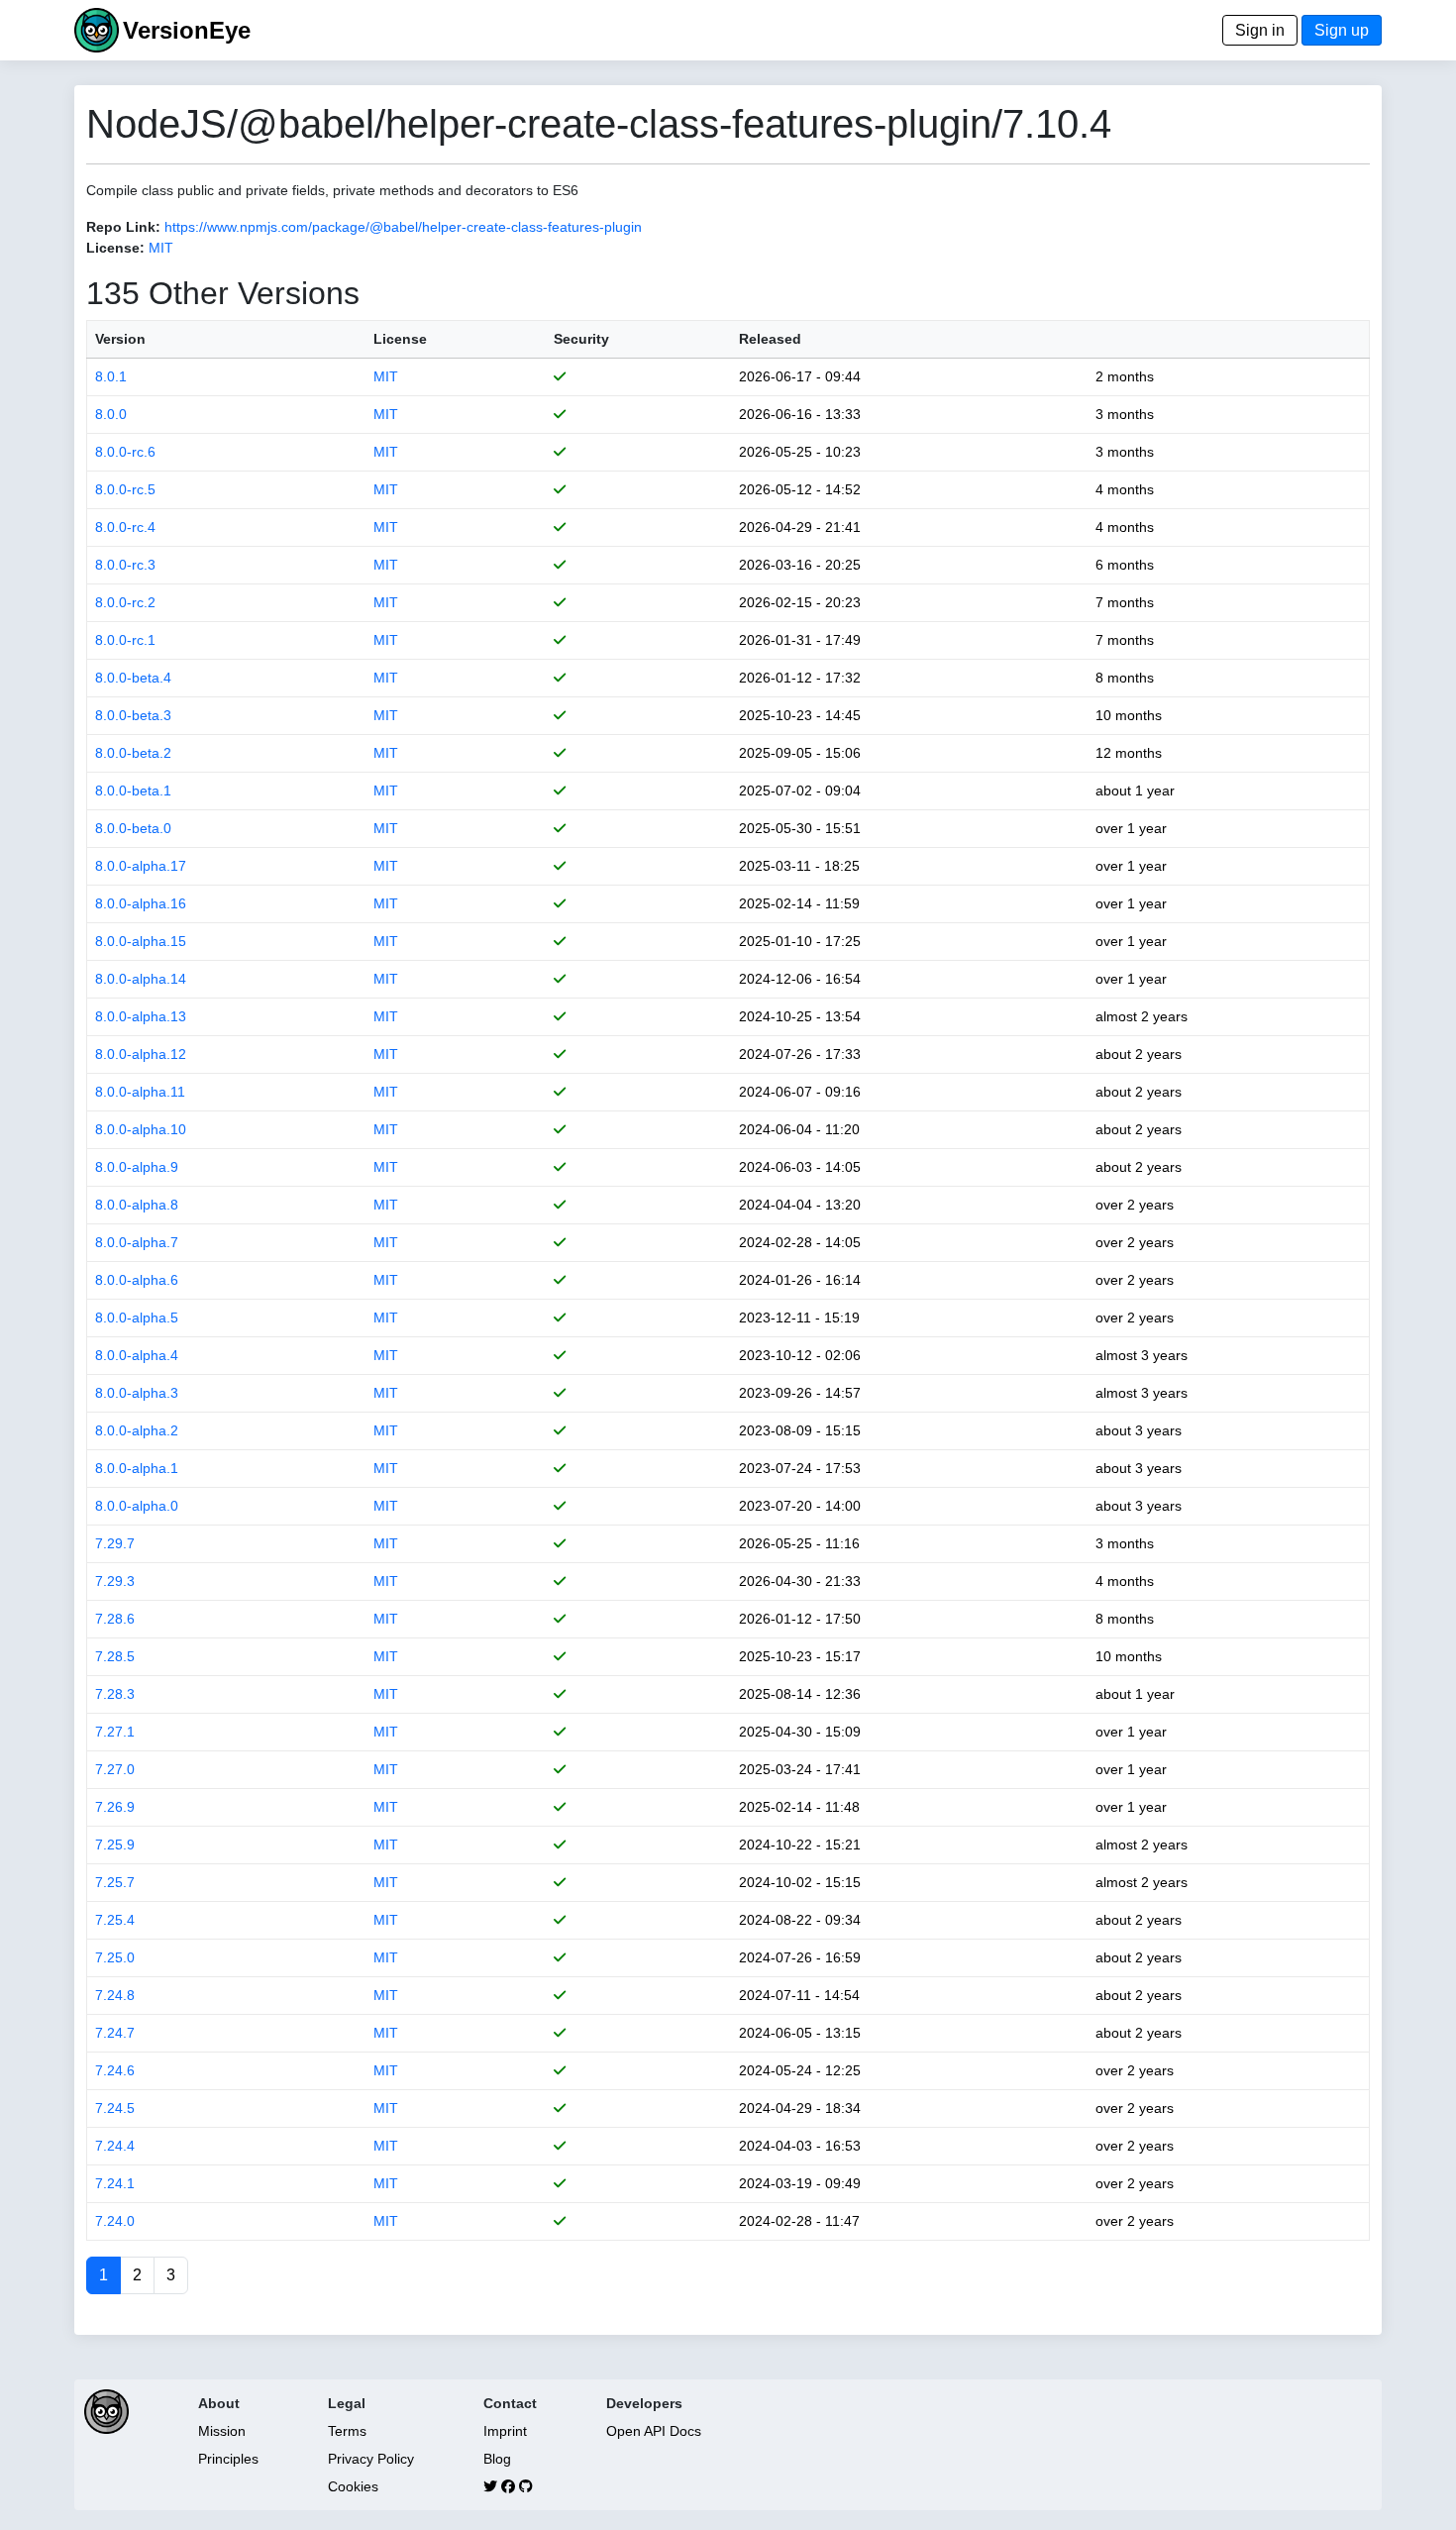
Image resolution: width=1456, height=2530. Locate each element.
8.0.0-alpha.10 (141, 1129)
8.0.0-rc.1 (125, 640)
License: (115, 248)
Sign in (1260, 30)
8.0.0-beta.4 (133, 678)
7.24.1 (115, 2183)
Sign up (1342, 30)
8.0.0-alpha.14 (141, 979)
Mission (222, 2431)
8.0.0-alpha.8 (137, 1205)
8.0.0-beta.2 (133, 753)
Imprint (505, 2431)
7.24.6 (115, 2070)
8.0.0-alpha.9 (137, 1167)
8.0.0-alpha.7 (137, 1242)
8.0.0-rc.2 (125, 602)
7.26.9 (115, 1807)
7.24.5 (115, 2108)
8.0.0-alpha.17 (141, 866)
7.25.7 (115, 1882)
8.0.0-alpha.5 (137, 1318)
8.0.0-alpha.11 (140, 1092)
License (400, 339)
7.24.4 (115, 2146)
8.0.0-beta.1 (133, 791)
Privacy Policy (371, 2459)
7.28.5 (115, 1656)
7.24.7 (115, 2033)
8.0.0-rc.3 (125, 565)
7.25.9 (115, 1845)
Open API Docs (654, 2431)
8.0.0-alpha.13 (141, 1016)
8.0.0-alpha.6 (137, 1280)
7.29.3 (115, 1581)
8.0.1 (111, 376)
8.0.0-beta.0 (133, 828)
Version (120, 339)
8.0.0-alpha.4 (137, 1355)
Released (770, 339)
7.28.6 (115, 1619)
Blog (497, 2459)
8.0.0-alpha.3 (137, 1393)
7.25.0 (115, 1957)
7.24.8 (115, 1995)
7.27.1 (115, 1732)
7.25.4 (115, 1920)
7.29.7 (115, 1543)
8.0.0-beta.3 (133, 715)
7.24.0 (115, 2221)
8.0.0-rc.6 (125, 452)
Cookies (353, 2486)
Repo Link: (123, 227)
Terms (347, 2431)
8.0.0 (111, 414)
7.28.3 (115, 1694)
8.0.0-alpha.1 (137, 1468)
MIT (161, 248)
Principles (228, 2459)
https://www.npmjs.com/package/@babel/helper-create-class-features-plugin (403, 227)
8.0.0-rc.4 (125, 527)
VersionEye (187, 30)
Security (581, 339)
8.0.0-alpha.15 (141, 941)
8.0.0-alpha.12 (141, 1054)
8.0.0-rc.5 (125, 489)
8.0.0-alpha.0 (137, 1506)
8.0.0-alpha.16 (141, 903)
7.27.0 (115, 1769)
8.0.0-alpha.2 (137, 1430)
